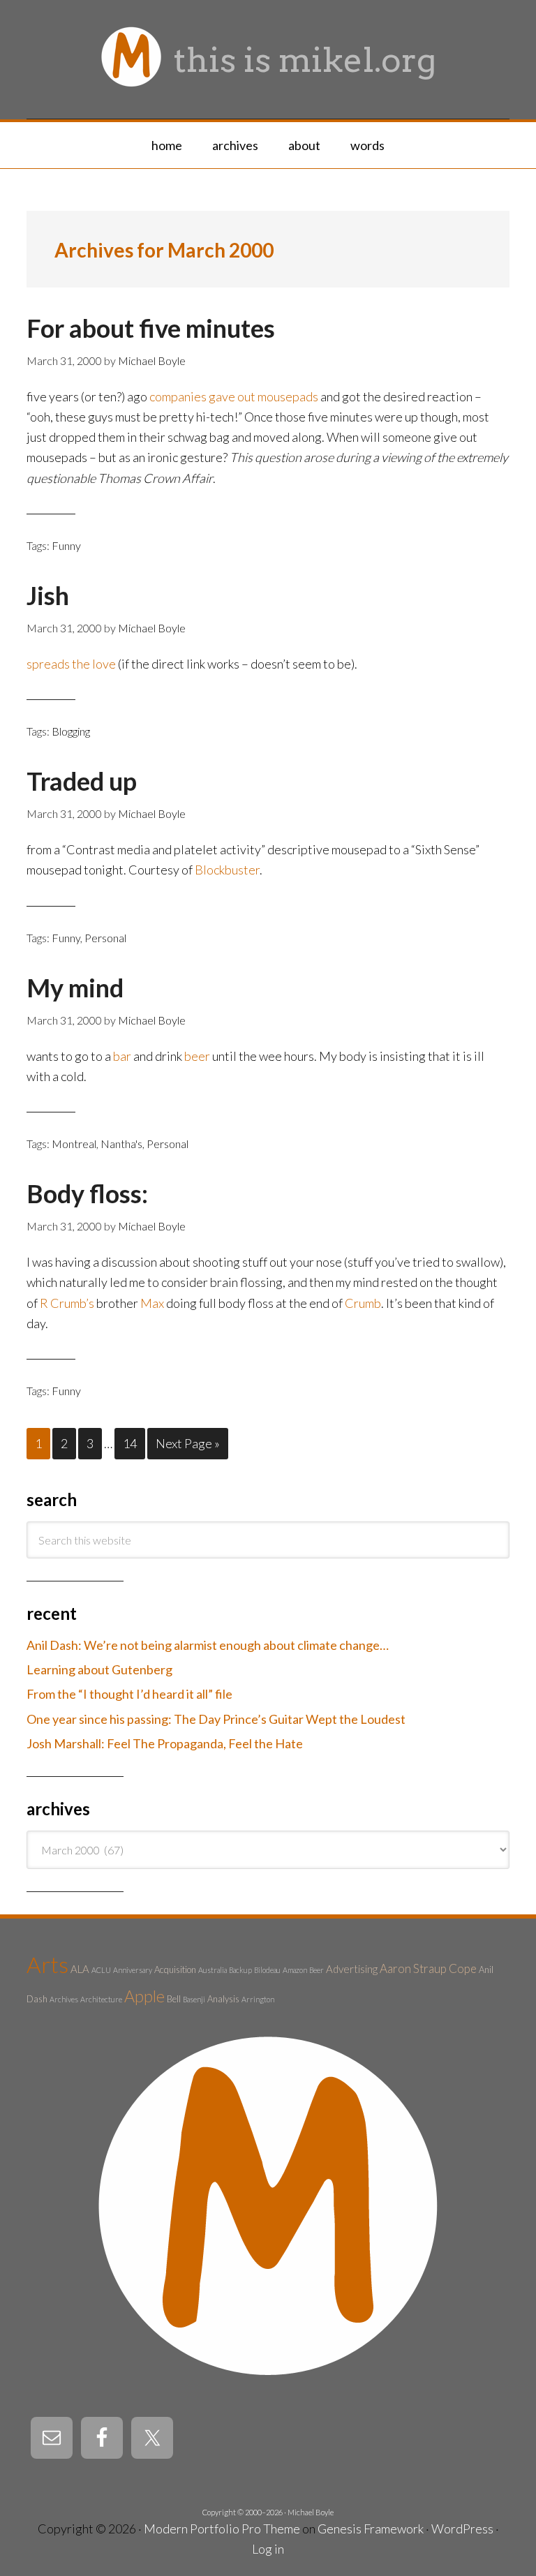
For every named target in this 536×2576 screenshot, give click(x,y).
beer (197, 1056)
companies (178, 396)
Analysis (223, 1999)
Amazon (295, 1970)
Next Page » (188, 1443)
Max (152, 1303)
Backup (240, 1970)
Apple (144, 1996)
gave (222, 396)
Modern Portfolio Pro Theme (222, 2529)
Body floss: (87, 1193)
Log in (268, 2549)
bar (122, 1056)
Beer (317, 1970)
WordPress (462, 2529)
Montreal (74, 1144)
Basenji (194, 1999)
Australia (213, 1970)
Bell (174, 1999)
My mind (75, 988)
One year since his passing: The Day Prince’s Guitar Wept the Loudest (216, 1719)
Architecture (101, 1999)
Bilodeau (267, 1970)
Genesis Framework (371, 2529)
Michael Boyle (311, 2512)
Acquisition (175, 1970)
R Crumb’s (67, 1303)
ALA (80, 1969)
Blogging (71, 731)
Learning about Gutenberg (99, 1669)
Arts (47, 1964)
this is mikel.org (305, 60)
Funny (66, 545)
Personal (105, 938)
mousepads (288, 396)
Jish (48, 595)
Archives (64, 1999)
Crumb (363, 1303)
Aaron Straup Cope (428, 1968)
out (246, 396)
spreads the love (71, 664)
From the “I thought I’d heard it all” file (129, 1694)
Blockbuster (227, 870)
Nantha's (121, 1144)
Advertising (352, 1969)
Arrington (258, 1999)
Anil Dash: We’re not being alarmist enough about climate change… (208, 1645)
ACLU (101, 1970)
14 (130, 1443)
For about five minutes (151, 328)
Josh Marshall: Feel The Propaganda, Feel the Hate (165, 1743)
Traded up (82, 781)
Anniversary (133, 1970)
